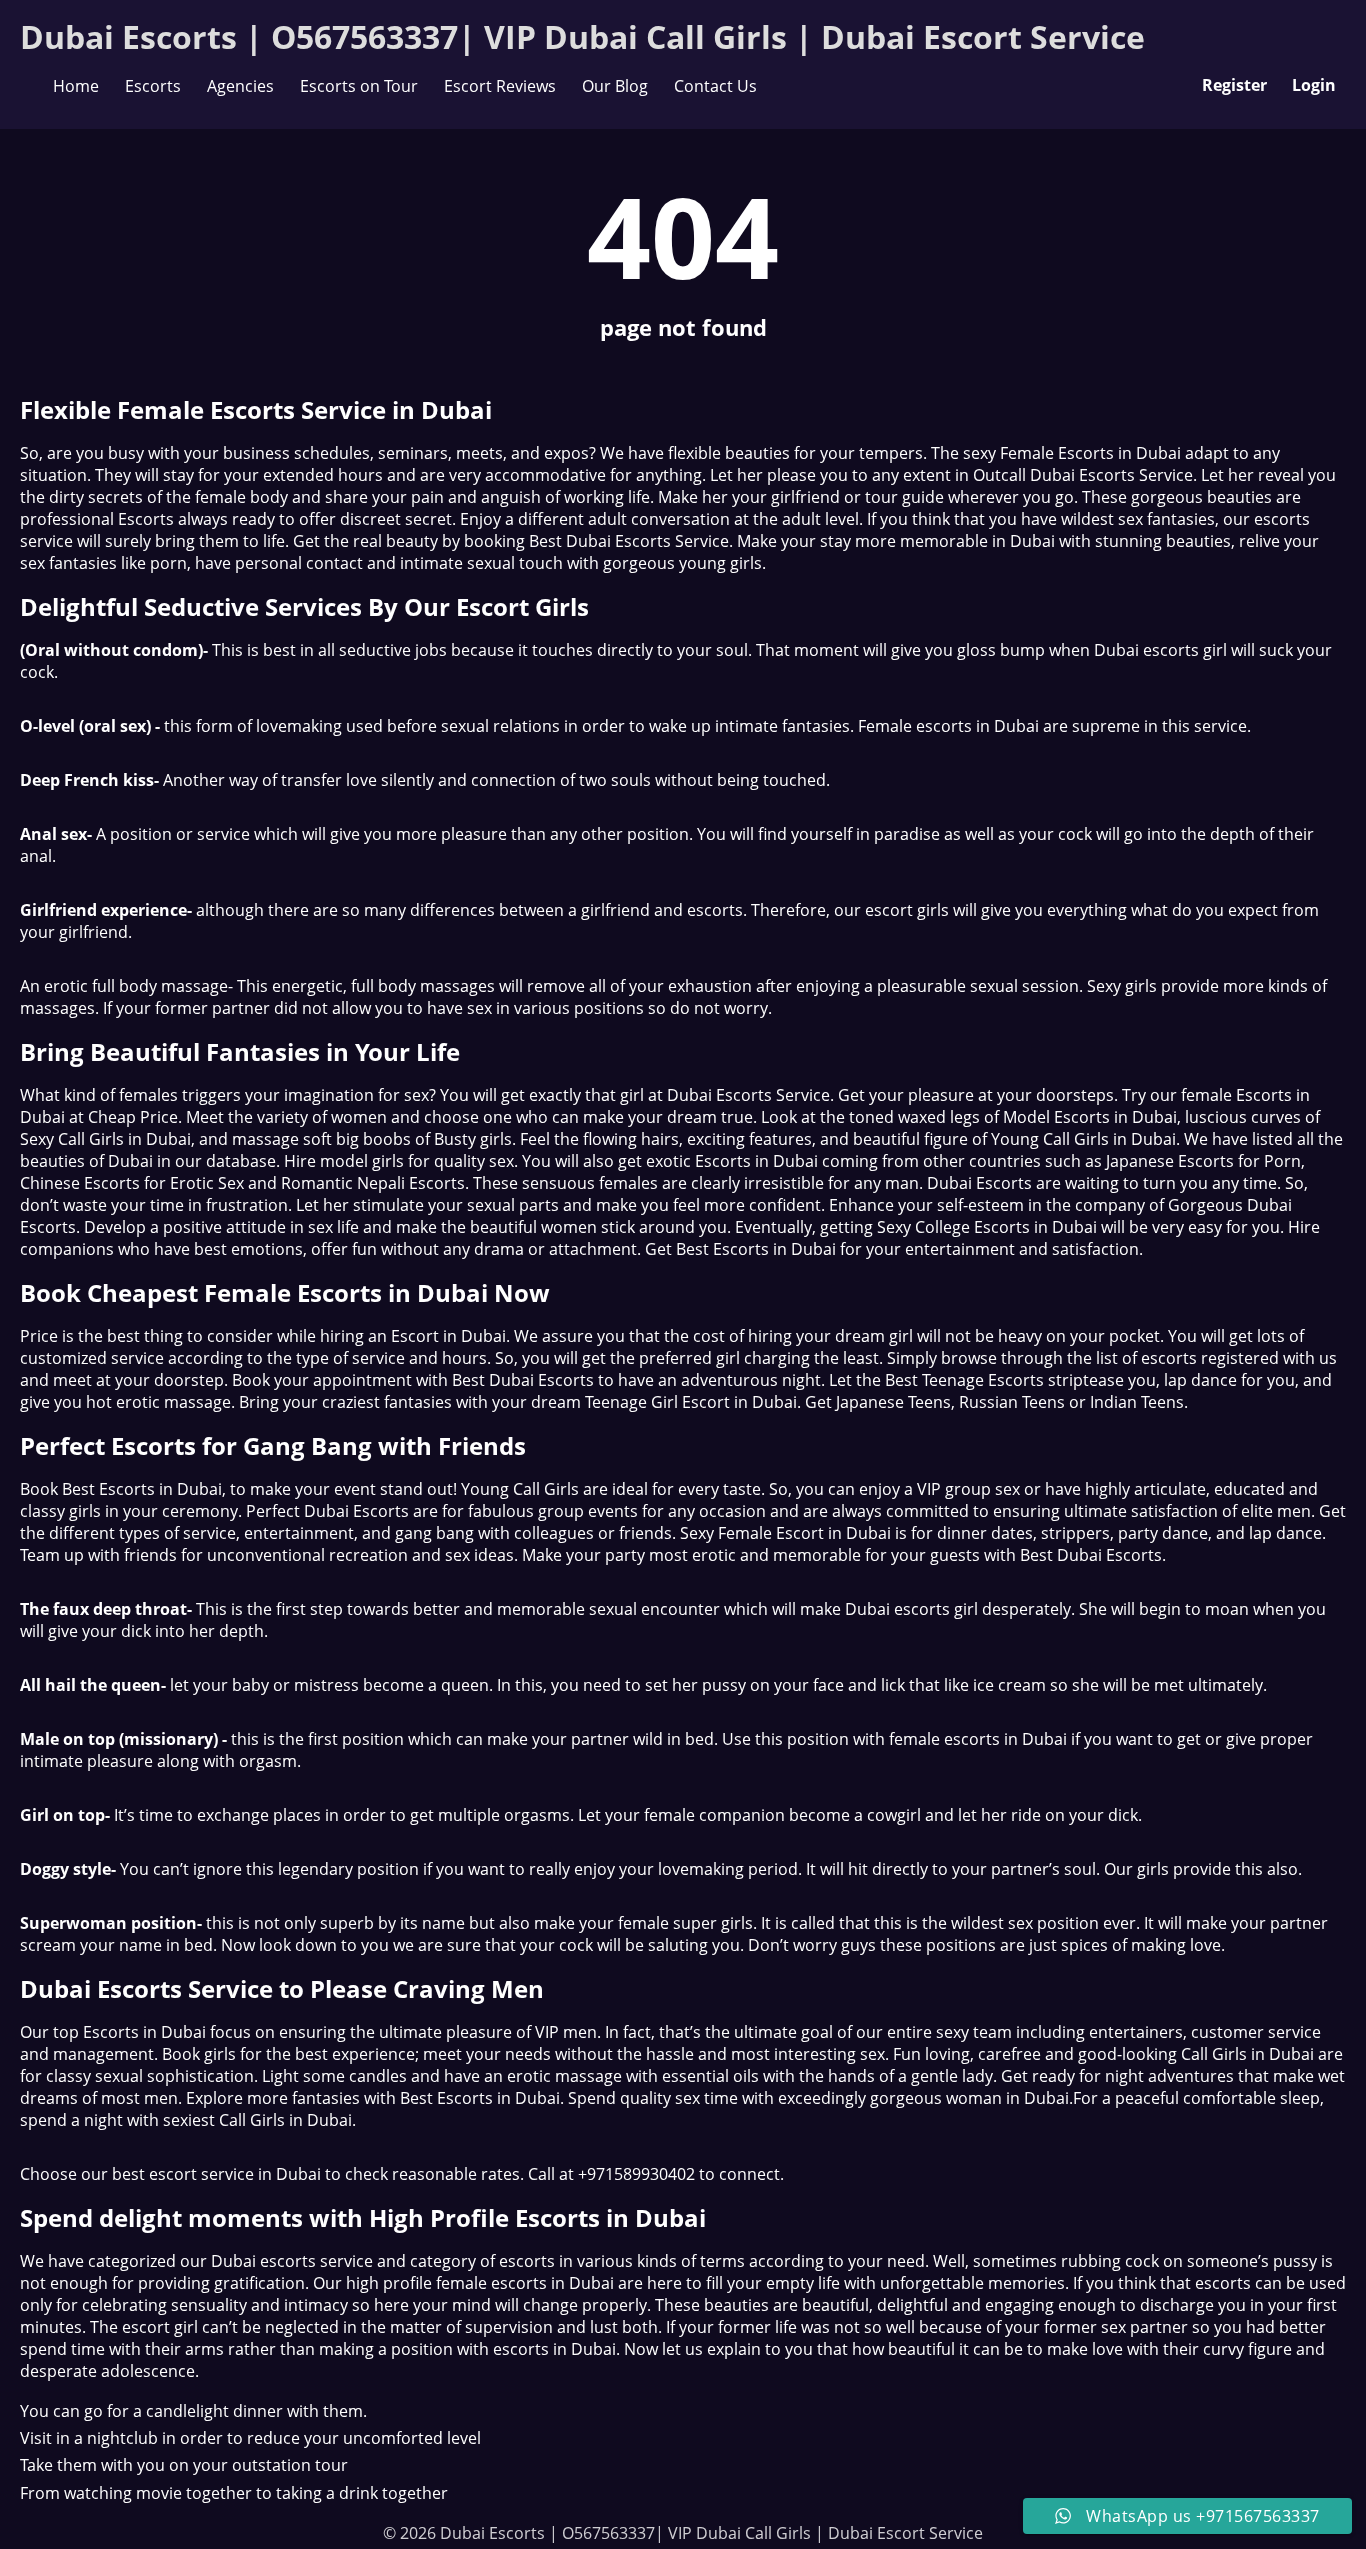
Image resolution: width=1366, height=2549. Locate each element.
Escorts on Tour (359, 86)
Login (1314, 85)
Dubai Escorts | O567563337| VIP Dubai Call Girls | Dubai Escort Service (582, 36)
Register (1234, 85)
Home (76, 86)
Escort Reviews (500, 86)
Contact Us (715, 86)
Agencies (240, 86)
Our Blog (615, 86)
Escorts (153, 86)
